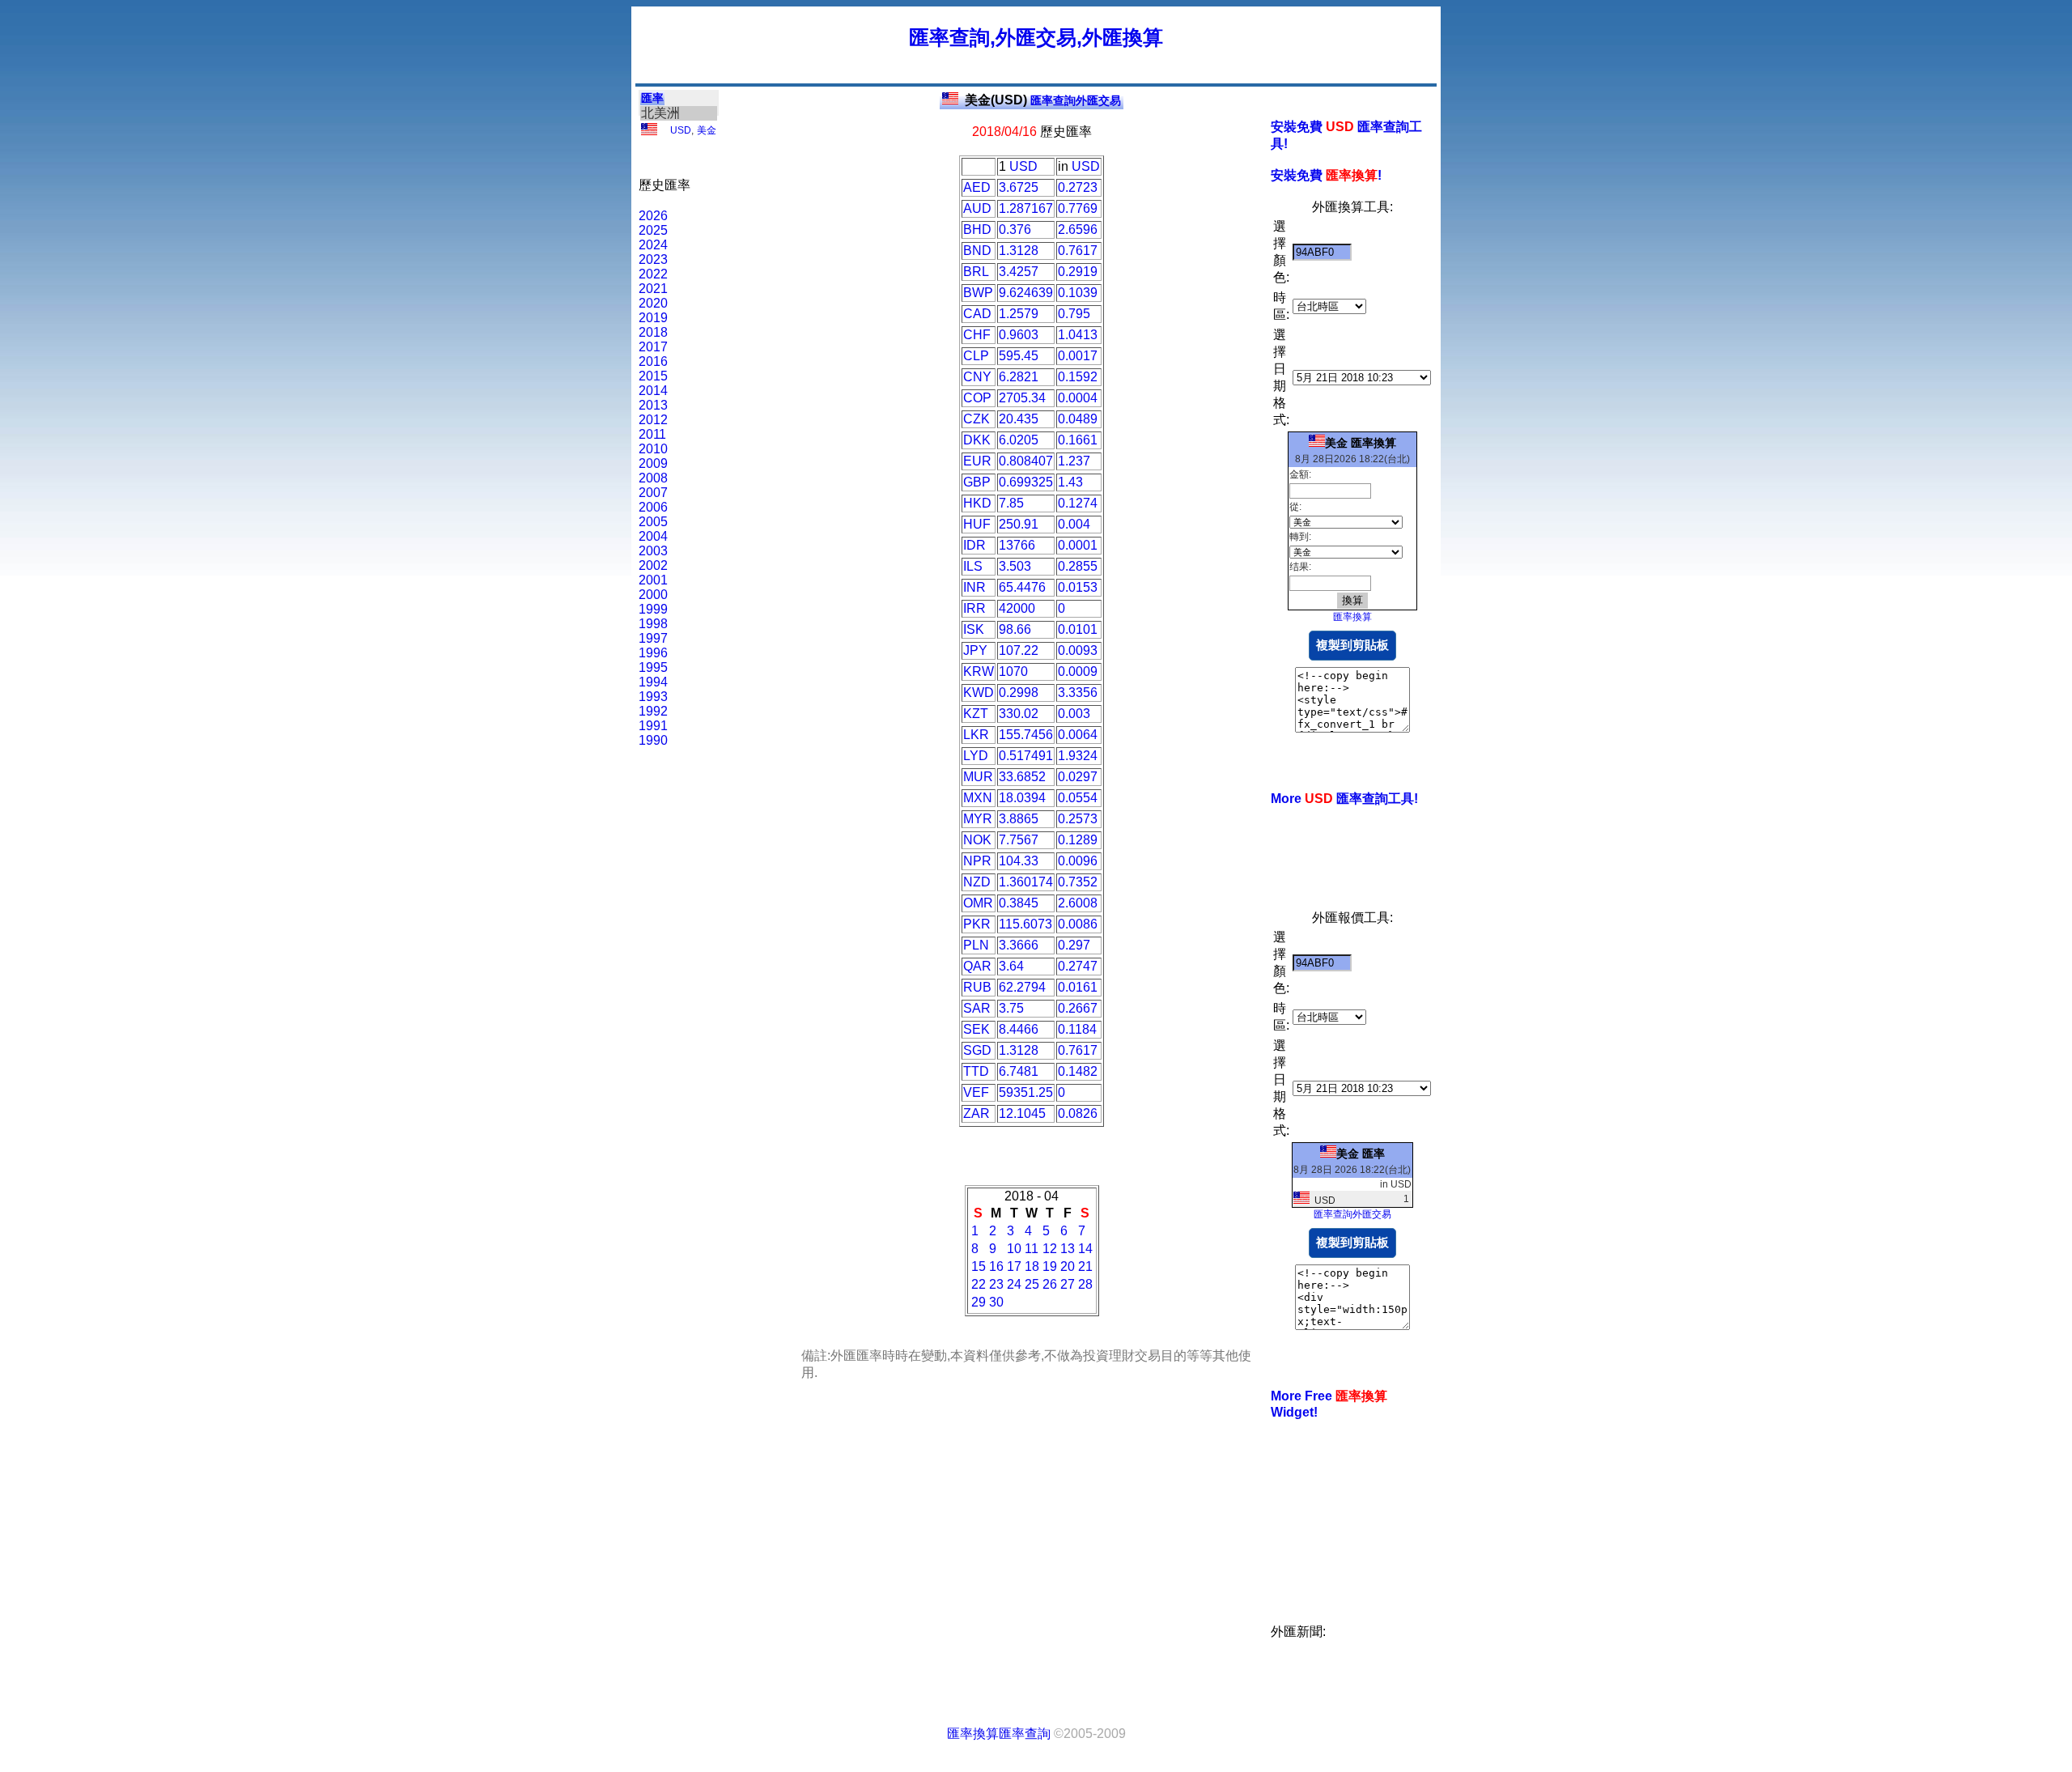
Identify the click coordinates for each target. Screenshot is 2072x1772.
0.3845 (1019, 903)
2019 (653, 318)
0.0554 (1078, 798)
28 (1085, 1284)
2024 (653, 245)
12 (1050, 1249)
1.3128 (1019, 251)
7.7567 (1019, 840)
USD (681, 130)
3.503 (1015, 566)
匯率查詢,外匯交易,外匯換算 (1036, 37)
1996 (653, 653)
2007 (653, 493)
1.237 (1074, 461)
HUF (977, 524)
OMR (978, 903)
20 (1068, 1266)
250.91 (1019, 524)
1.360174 (1026, 882)
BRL (976, 272)
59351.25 (1026, 1092)
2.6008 (1078, 903)
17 (1014, 1266)
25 (1032, 1284)
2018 (653, 332)
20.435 (1019, 419)
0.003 (1074, 714)
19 (1050, 1266)
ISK (974, 629)
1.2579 (1019, 314)
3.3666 (1019, 945)
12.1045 (1022, 1113)
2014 (653, 391)
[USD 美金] (649, 132)
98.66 (1015, 629)
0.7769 (1078, 208)
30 (996, 1302)
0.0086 (1078, 924)
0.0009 (1078, 671)
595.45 (1019, 356)
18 (1032, 1266)
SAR (977, 1008)
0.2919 (1078, 272)
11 (1032, 1249)
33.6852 (1022, 777)
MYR (978, 819)
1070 (1013, 671)
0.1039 (1078, 293)
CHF (977, 335)
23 (996, 1284)
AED (977, 187)
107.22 (1019, 650)
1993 (653, 697)
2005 (653, 522)
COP (977, 398)
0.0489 (1078, 419)
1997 (653, 638)
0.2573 (1078, 819)
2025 (653, 230)
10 (1014, 1249)
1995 (653, 667)
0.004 (1074, 524)
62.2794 (1022, 987)
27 (1068, 1284)
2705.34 (1022, 398)
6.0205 (1019, 440)
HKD (977, 503)
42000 (1017, 608)
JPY (975, 650)
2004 (653, 536)
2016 (653, 361)
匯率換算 (1352, 617)
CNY (977, 377)
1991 (653, 726)
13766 (1017, 545)
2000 (653, 595)
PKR (977, 924)
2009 (653, 463)
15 (979, 1266)
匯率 (652, 98)
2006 (653, 507)
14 (1085, 1249)
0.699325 (1026, 482)
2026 (653, 216)
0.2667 (1078, 1008)
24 (1014, 1284)
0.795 (1074, 314)
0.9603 (1019, 335)
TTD (976, 1071)
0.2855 (1078, 566)
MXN (978, 798)
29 (979, 1302)
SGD (977, 1050)
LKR (976, 735)
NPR (977, 861)
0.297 (1074, 945)
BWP (978, 293)
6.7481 (1019, 1071)
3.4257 (1019, 272)
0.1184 (1077, 1029)
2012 (653, 420)
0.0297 (1078, 777)
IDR (974, 545)
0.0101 (1078, 629)
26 (1050, 1284)
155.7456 (1026, 735)
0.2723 (1078, 187)
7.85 (1011, 503)
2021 (653, 289)
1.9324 (1078, 756)
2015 (653, 376)
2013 (653, 405)
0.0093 (1078, 650)
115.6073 (1025, 924)
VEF (976, 1092)
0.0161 (1078, 987)
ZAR (977, 1113)
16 (996, 1266)
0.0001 (1078, 545)
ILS (973, 566)
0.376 (1015, 229)
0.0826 (1078, 1113)
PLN (976, 945)
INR (974, 587)
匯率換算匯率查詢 (999, 1734)
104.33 (1019, 861)
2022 (653, 274)
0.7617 (1078, 251)
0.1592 (1078, 377)
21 (1085, 1266)
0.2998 (1019, 693)
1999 (653, 609)
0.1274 (1078, 503)
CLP (976, 356)
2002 (653, 565)
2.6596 (1078, 229)
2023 (653, 259)
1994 (653, 682)
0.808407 (1026, 461)
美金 (707, 130)
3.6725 (1019, 187)
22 (979, 1284)
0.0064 (1078, 735)
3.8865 (1019, 819)
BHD (977, 229)
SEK (977, 1029)
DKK (977, 440)
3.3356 (1078, 693)
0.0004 (1078, 398)
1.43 (1070, 482)
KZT (976, 714)
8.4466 (1019, 1029)
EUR (977, 461)
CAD (977, 314)
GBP (977, 482)
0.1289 (1078, 840)
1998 (653, 624)
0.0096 (1078, 861)
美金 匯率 (1361, 1154)
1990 (653, 740)
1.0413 (1078, 335)
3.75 (1011, 1008)
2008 (653, 478)
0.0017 (1078, 356)
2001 (653, 580)
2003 (653, 551)
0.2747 (1078, 966)
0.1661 (1078, 440)
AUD (977, 208)
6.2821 (1019, 377)
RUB (977, 987)
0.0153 (1078, 587)
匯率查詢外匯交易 (1043, 100)
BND (977, 251)
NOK (977, 840)
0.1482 (1078, 1071)
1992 (653, 711)
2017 (653, 347)
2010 (653, 449)
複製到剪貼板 (1352, 645)
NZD (977, 882)
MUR (978, 777)
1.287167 (1026, 208)
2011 (652, 434)
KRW (979, 671)
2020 (653, 303)
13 (1068, 1249)
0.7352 (1078, 882)
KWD (979, 693)
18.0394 (1022, 798)
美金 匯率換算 (1361, 443)
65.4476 (1022, 587)
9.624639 (1026, 293)
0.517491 (1026, 756)
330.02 (1019, 714)
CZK (977, 419)
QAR (977, 966)
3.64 (1011, 966)
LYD (976, 756)
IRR (974, 608)
